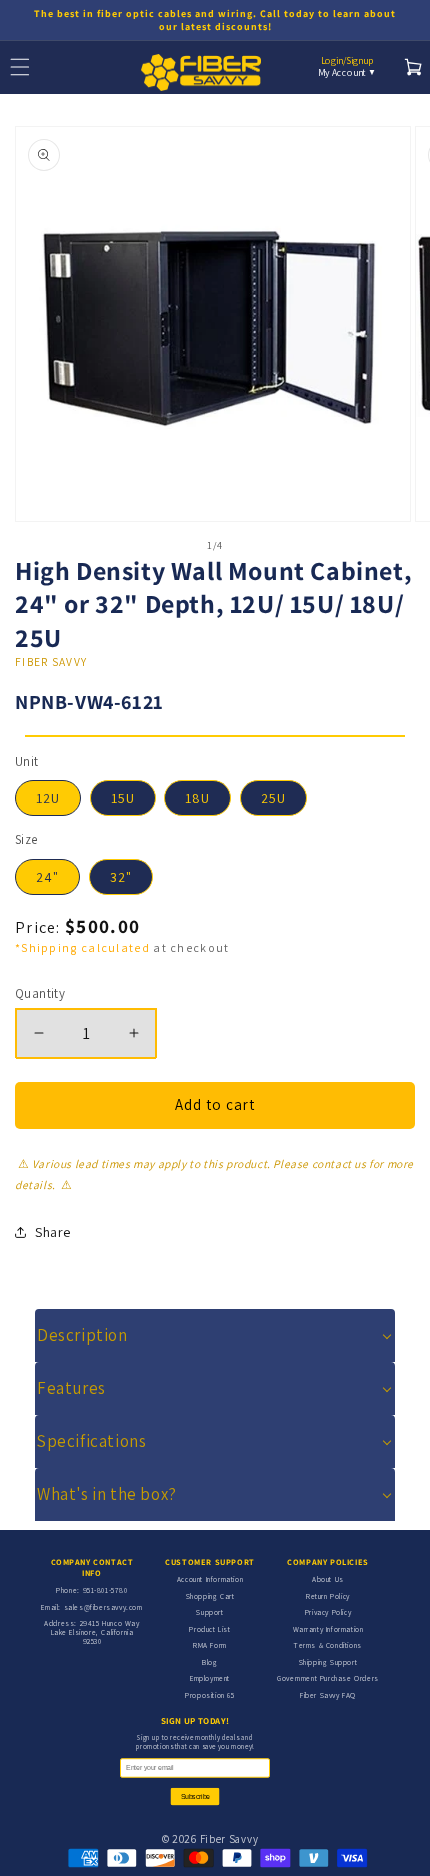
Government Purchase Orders (328, 1678)
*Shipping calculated (82, 947)
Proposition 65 (209, 1695)
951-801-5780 (105, 1590)
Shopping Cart (210, 1596)
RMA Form (210, 1645)
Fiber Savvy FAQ (328, 1695)
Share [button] (53, 1232)
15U (123, 798)
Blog (209, 1662)
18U (197, 798)
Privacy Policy (328, 1612)
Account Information (210, 1579)
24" (47, 877)
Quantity (40, 993)
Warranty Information (328, 1629)
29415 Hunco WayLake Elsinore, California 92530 (95, 1632)
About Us (328, 1579)
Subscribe (195, 1797)
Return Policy (328, 1596)
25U (273, 798)
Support (209, 1612)
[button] (215, 1335)
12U (48, 798)
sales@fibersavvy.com (103, 1607)
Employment (210, 1678)
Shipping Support (328, 1662)
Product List (209, 1629)
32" (121, 877)
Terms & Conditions (328, 1645)
